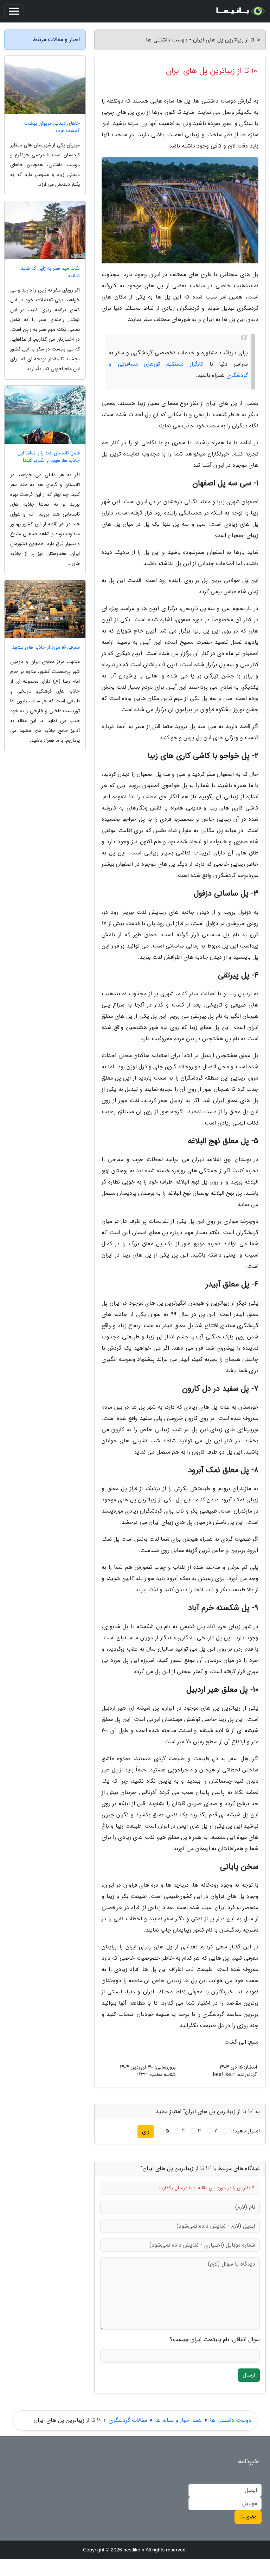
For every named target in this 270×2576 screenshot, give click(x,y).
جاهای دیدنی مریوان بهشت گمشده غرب (52, 127)
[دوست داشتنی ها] (240, 11)
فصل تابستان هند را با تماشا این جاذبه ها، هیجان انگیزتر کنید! (49, 457)
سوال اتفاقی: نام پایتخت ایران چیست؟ (215, 2340)
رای (146, 2131)
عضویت (248, 2517)
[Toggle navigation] (14, 11)
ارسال (249, 2375)
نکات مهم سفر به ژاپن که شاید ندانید (50, 272)
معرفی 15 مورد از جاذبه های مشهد (46, 647)
